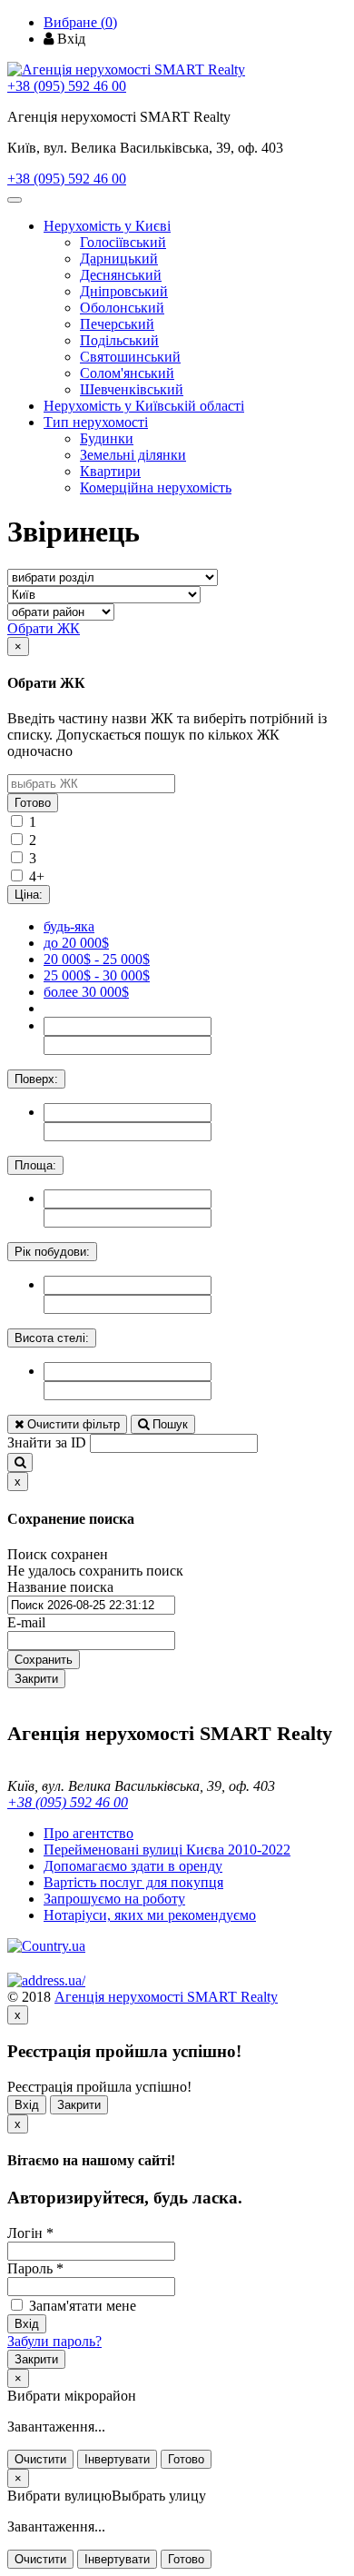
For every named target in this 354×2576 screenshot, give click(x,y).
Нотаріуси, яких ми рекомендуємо (150, 1915)
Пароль (35, 2268)
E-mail (26, 1622)
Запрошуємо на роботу (114, 1899)
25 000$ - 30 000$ (97, 975)
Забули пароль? (54, 2341)
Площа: (35, 1165)
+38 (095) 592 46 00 (67, 86)
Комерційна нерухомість (156, 487)
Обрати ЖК (44, 628)
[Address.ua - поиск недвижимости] (46, 1980)
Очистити (40, 2459)
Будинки (107, 438)
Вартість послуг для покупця (133, 1882)
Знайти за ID (47, 1442)
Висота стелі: (52, 1338)
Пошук (168, 1424)
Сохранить (44, 1660)
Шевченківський (132, 389)
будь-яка (69, 926)
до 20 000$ (76, 943)
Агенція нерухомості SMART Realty (166, 1997)
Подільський (119, 340)
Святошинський (130, 357)
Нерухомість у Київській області (144, 406)
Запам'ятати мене (81, 2306)
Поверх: (36, 1079)
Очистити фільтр (72, 1424)
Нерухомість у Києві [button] (107, 226)
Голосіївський (123, 242)
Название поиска (60, 1587)
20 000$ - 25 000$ (97, 959)
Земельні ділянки (133, 455)
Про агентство (88, 1833)
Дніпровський (124, 291)
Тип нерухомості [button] (96, 422)
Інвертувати (117, 2459)
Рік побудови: (52, 1252)
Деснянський (121, 275)
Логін (30, 2233)
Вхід (27, 2105)
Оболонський (122, 308)
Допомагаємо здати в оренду (133, 1866)
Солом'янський (127, 373)
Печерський (117, 324)
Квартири (110, 471)
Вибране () (80, 22)
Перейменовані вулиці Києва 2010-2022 (167, 1850)
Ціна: (29, 895)
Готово (33, 803)
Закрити (36, 1679)
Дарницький (119, 259)
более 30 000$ (86, 992)
